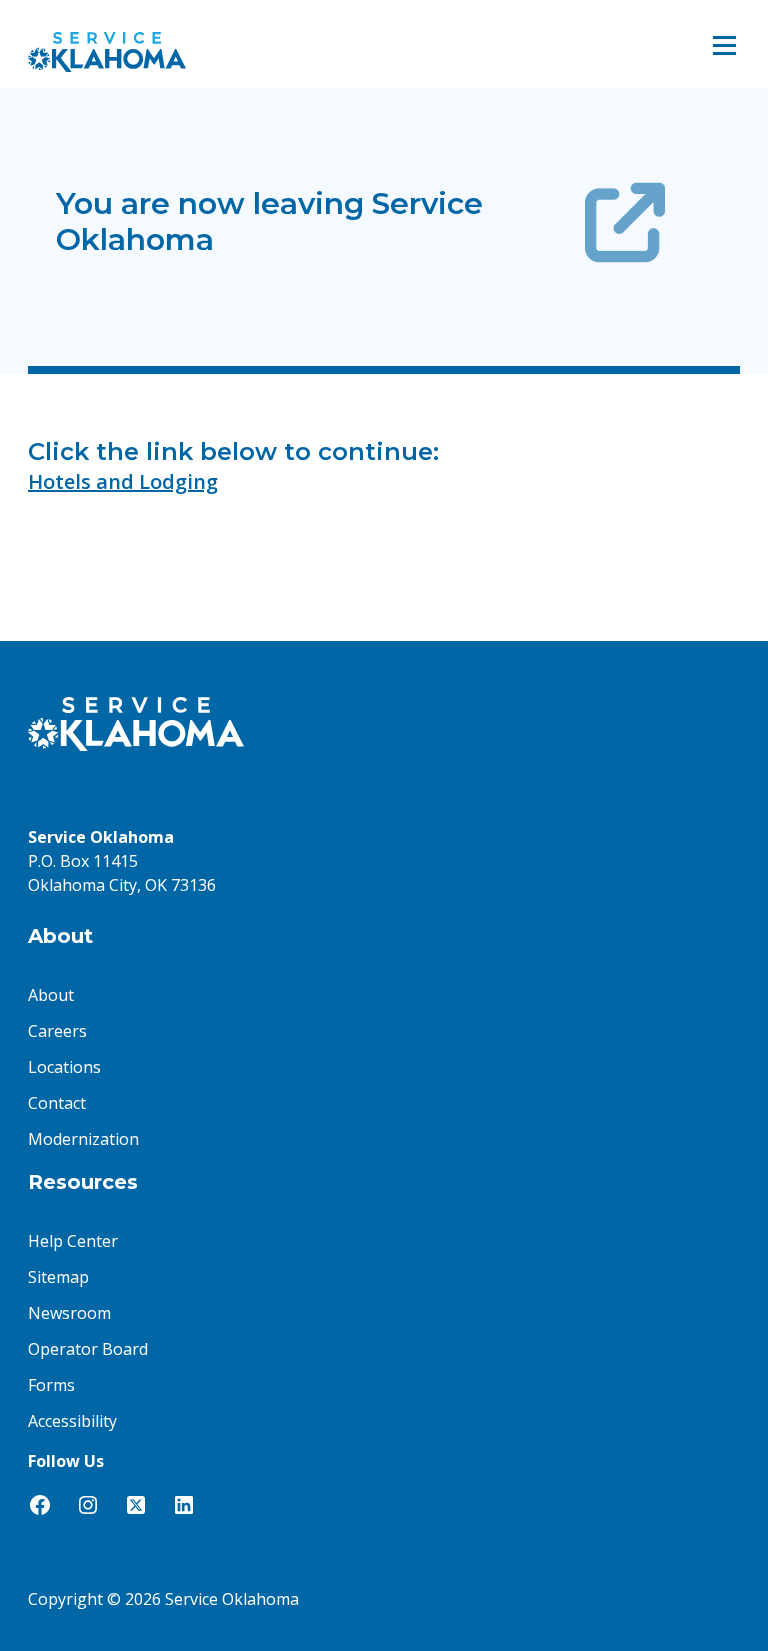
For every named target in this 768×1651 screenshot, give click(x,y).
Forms (51, 1385)
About (51, 995)
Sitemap (58, 1277)
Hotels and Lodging (123, 481)
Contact (57, 1103)
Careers (57, 1031)
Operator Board (88, 1349)
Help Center (73, 1241)
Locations (64, 1067)
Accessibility (72, 1421)
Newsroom (69, 1313)
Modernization (83, 1139)
